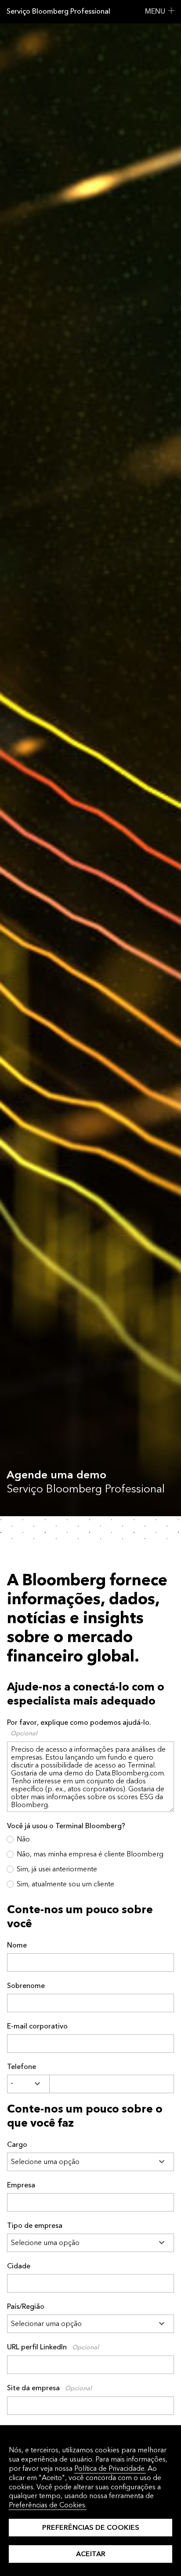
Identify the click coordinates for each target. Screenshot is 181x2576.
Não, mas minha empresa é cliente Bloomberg (90, 1854)
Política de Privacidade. (110, 2468)
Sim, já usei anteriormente (57, 1869)
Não (23, 1839)
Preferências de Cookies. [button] (48, 2505)
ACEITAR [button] (91, 2554)
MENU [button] (155, 11)
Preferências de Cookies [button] (91, 2527)
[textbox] (112, 2084)
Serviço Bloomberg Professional (58, 11)
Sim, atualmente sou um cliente (65, 1884)
